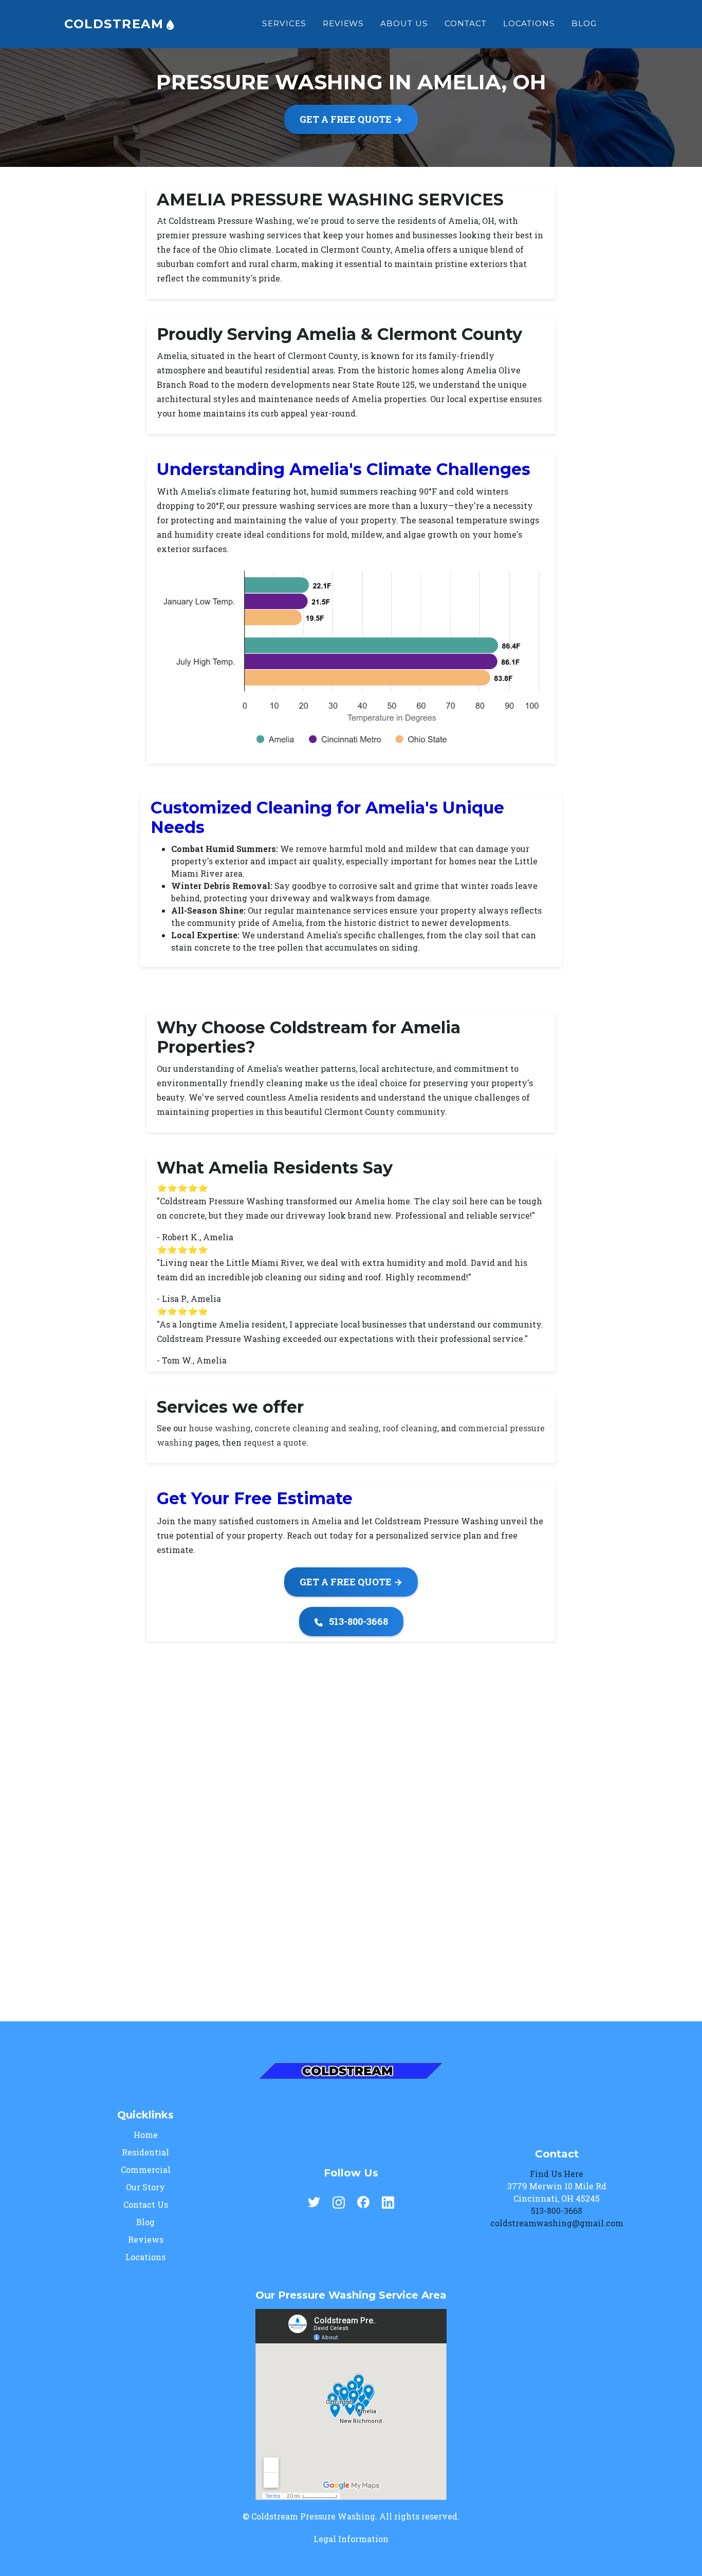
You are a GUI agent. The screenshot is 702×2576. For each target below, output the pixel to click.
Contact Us (146, 2204)
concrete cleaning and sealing (317, 1428)
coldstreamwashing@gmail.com (557, 2223)
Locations (529, 23)
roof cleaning (410, 1428)
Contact (466, 23)
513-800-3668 (357, 1621)
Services (284, 23)
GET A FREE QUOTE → (351, 119)
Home (146, 2135)
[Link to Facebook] (623, 24)
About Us (404, 23)
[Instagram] (339, 2201)
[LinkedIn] (388, 2201)
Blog (584, 23)
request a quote (275, 1442)
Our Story (145, 2187)
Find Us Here (557, 2174)
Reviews (344, 23)
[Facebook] (363, 2201)
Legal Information (351, 2539)
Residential (145, 2152)
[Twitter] (314, 2201)
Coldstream (116, 24)
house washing (220, 1428)
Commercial (146, 2170)
